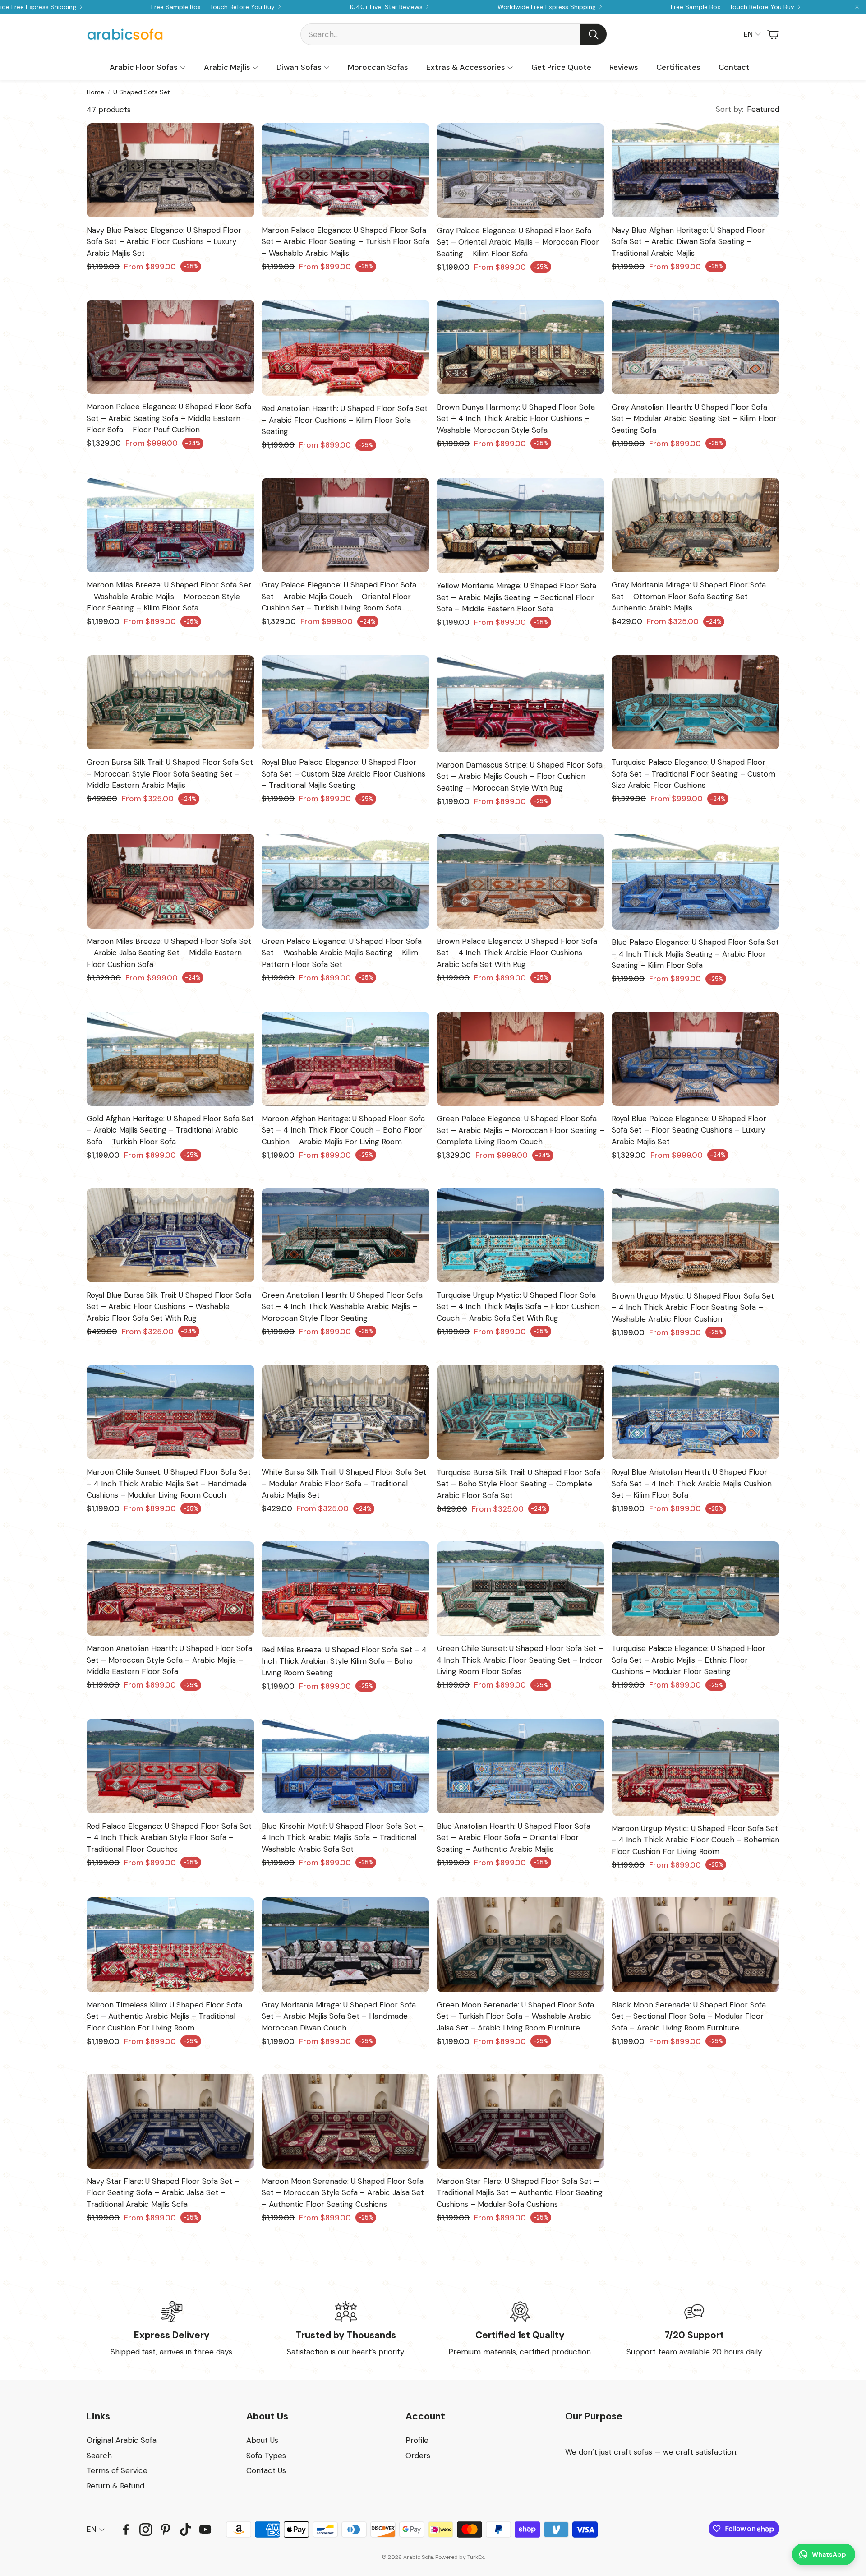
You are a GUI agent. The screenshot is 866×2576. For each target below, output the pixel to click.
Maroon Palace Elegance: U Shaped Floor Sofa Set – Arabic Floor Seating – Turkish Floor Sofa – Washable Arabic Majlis (345, 242)
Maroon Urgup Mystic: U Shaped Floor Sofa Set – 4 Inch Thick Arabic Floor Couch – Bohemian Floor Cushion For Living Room (696, 1840)
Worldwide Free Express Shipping (547, 7)
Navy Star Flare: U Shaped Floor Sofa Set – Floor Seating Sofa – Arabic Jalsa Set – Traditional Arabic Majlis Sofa (163, 2193)
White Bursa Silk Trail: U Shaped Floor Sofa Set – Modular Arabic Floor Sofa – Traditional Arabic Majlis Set (344, 1483)
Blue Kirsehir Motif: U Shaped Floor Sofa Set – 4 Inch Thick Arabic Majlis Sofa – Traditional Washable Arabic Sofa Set (343, 1838)
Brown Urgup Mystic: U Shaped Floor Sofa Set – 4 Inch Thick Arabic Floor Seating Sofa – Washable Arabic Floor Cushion (693, 1307)
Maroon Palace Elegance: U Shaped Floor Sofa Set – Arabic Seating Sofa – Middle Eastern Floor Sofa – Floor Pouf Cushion (169, 418)
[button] (454, 34)
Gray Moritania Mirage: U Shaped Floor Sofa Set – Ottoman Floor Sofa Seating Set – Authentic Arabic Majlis (689, 596)
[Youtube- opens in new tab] (205, 2530)
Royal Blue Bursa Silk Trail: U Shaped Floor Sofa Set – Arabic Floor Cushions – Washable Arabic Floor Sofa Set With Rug (169, 1306)
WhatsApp (829, 2554)
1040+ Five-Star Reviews (386, 7)
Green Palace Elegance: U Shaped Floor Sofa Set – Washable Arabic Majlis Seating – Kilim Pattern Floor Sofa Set (342, 953)
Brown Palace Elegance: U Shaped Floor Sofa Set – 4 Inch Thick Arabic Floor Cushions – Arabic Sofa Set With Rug (517, 953)
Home (95, 92)
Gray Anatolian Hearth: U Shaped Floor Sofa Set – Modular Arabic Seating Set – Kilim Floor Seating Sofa (694, 419)
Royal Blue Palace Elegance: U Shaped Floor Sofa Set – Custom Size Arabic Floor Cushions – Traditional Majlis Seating (343, 774)
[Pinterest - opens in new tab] (166, 2530)
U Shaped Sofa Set (142, 92)
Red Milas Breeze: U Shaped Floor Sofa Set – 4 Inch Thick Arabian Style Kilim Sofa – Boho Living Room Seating (344, 1661)
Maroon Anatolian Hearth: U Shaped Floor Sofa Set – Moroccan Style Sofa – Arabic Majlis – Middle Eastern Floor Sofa (169, 1660)
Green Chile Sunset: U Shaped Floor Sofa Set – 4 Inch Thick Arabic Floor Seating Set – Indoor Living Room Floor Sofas (520, 1660)
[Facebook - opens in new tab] (126, 2530)
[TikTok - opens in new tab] (185, 2530)
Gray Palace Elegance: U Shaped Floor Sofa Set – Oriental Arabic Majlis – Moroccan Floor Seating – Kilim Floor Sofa (518, 242)
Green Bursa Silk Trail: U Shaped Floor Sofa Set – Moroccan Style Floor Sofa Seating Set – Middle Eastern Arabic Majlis (170, 774)
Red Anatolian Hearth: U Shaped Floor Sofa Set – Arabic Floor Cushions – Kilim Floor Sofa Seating (345, 420)
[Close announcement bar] (857, 7)
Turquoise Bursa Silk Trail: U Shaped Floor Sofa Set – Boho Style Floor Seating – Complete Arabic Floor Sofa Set (518, 1484)
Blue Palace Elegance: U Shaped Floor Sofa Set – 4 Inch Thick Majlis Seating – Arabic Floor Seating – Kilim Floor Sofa (695, 954)
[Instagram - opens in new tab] (146, 2530)
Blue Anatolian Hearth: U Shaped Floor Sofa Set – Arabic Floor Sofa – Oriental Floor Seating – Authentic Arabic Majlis (514, 1838)
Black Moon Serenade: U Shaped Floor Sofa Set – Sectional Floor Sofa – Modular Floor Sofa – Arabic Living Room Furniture (689, 2016)
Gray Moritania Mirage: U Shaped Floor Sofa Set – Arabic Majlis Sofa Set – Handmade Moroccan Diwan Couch (339, 2016)
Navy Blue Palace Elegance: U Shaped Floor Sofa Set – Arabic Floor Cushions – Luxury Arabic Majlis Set (164, 242)
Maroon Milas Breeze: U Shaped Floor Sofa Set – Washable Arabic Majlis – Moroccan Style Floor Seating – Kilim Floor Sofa (169, 596)
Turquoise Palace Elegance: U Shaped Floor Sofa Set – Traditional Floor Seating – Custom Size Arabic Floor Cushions (693, 774)
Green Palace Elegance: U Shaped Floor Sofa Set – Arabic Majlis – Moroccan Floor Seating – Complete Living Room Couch (521, 1130)
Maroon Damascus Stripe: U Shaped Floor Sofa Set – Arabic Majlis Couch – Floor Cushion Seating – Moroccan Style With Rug (520, 776)
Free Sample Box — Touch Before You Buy (213, 7)
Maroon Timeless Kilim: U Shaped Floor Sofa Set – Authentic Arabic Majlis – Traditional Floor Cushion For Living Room (164, 2016)
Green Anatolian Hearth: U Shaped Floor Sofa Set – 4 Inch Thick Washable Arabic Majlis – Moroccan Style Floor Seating (342, 1306)
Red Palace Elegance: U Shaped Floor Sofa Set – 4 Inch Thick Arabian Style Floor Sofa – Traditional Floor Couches (169, 1838)
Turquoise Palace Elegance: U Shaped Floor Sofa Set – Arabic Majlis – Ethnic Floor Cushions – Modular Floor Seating (689, 1660)
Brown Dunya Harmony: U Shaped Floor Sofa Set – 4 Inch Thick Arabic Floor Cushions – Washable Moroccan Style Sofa (516, 419)
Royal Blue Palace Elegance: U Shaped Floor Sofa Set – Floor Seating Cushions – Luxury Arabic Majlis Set (689, 1130)
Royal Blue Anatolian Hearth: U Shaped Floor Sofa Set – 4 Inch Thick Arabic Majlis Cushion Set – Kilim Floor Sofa (692, 1483)
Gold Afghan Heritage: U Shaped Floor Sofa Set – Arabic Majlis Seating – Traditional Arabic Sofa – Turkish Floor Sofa (170, 1130)
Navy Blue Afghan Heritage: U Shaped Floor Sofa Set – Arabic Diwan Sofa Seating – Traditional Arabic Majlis (688, 242)
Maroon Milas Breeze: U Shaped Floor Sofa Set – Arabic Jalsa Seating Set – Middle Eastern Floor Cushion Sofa (169, 953)
